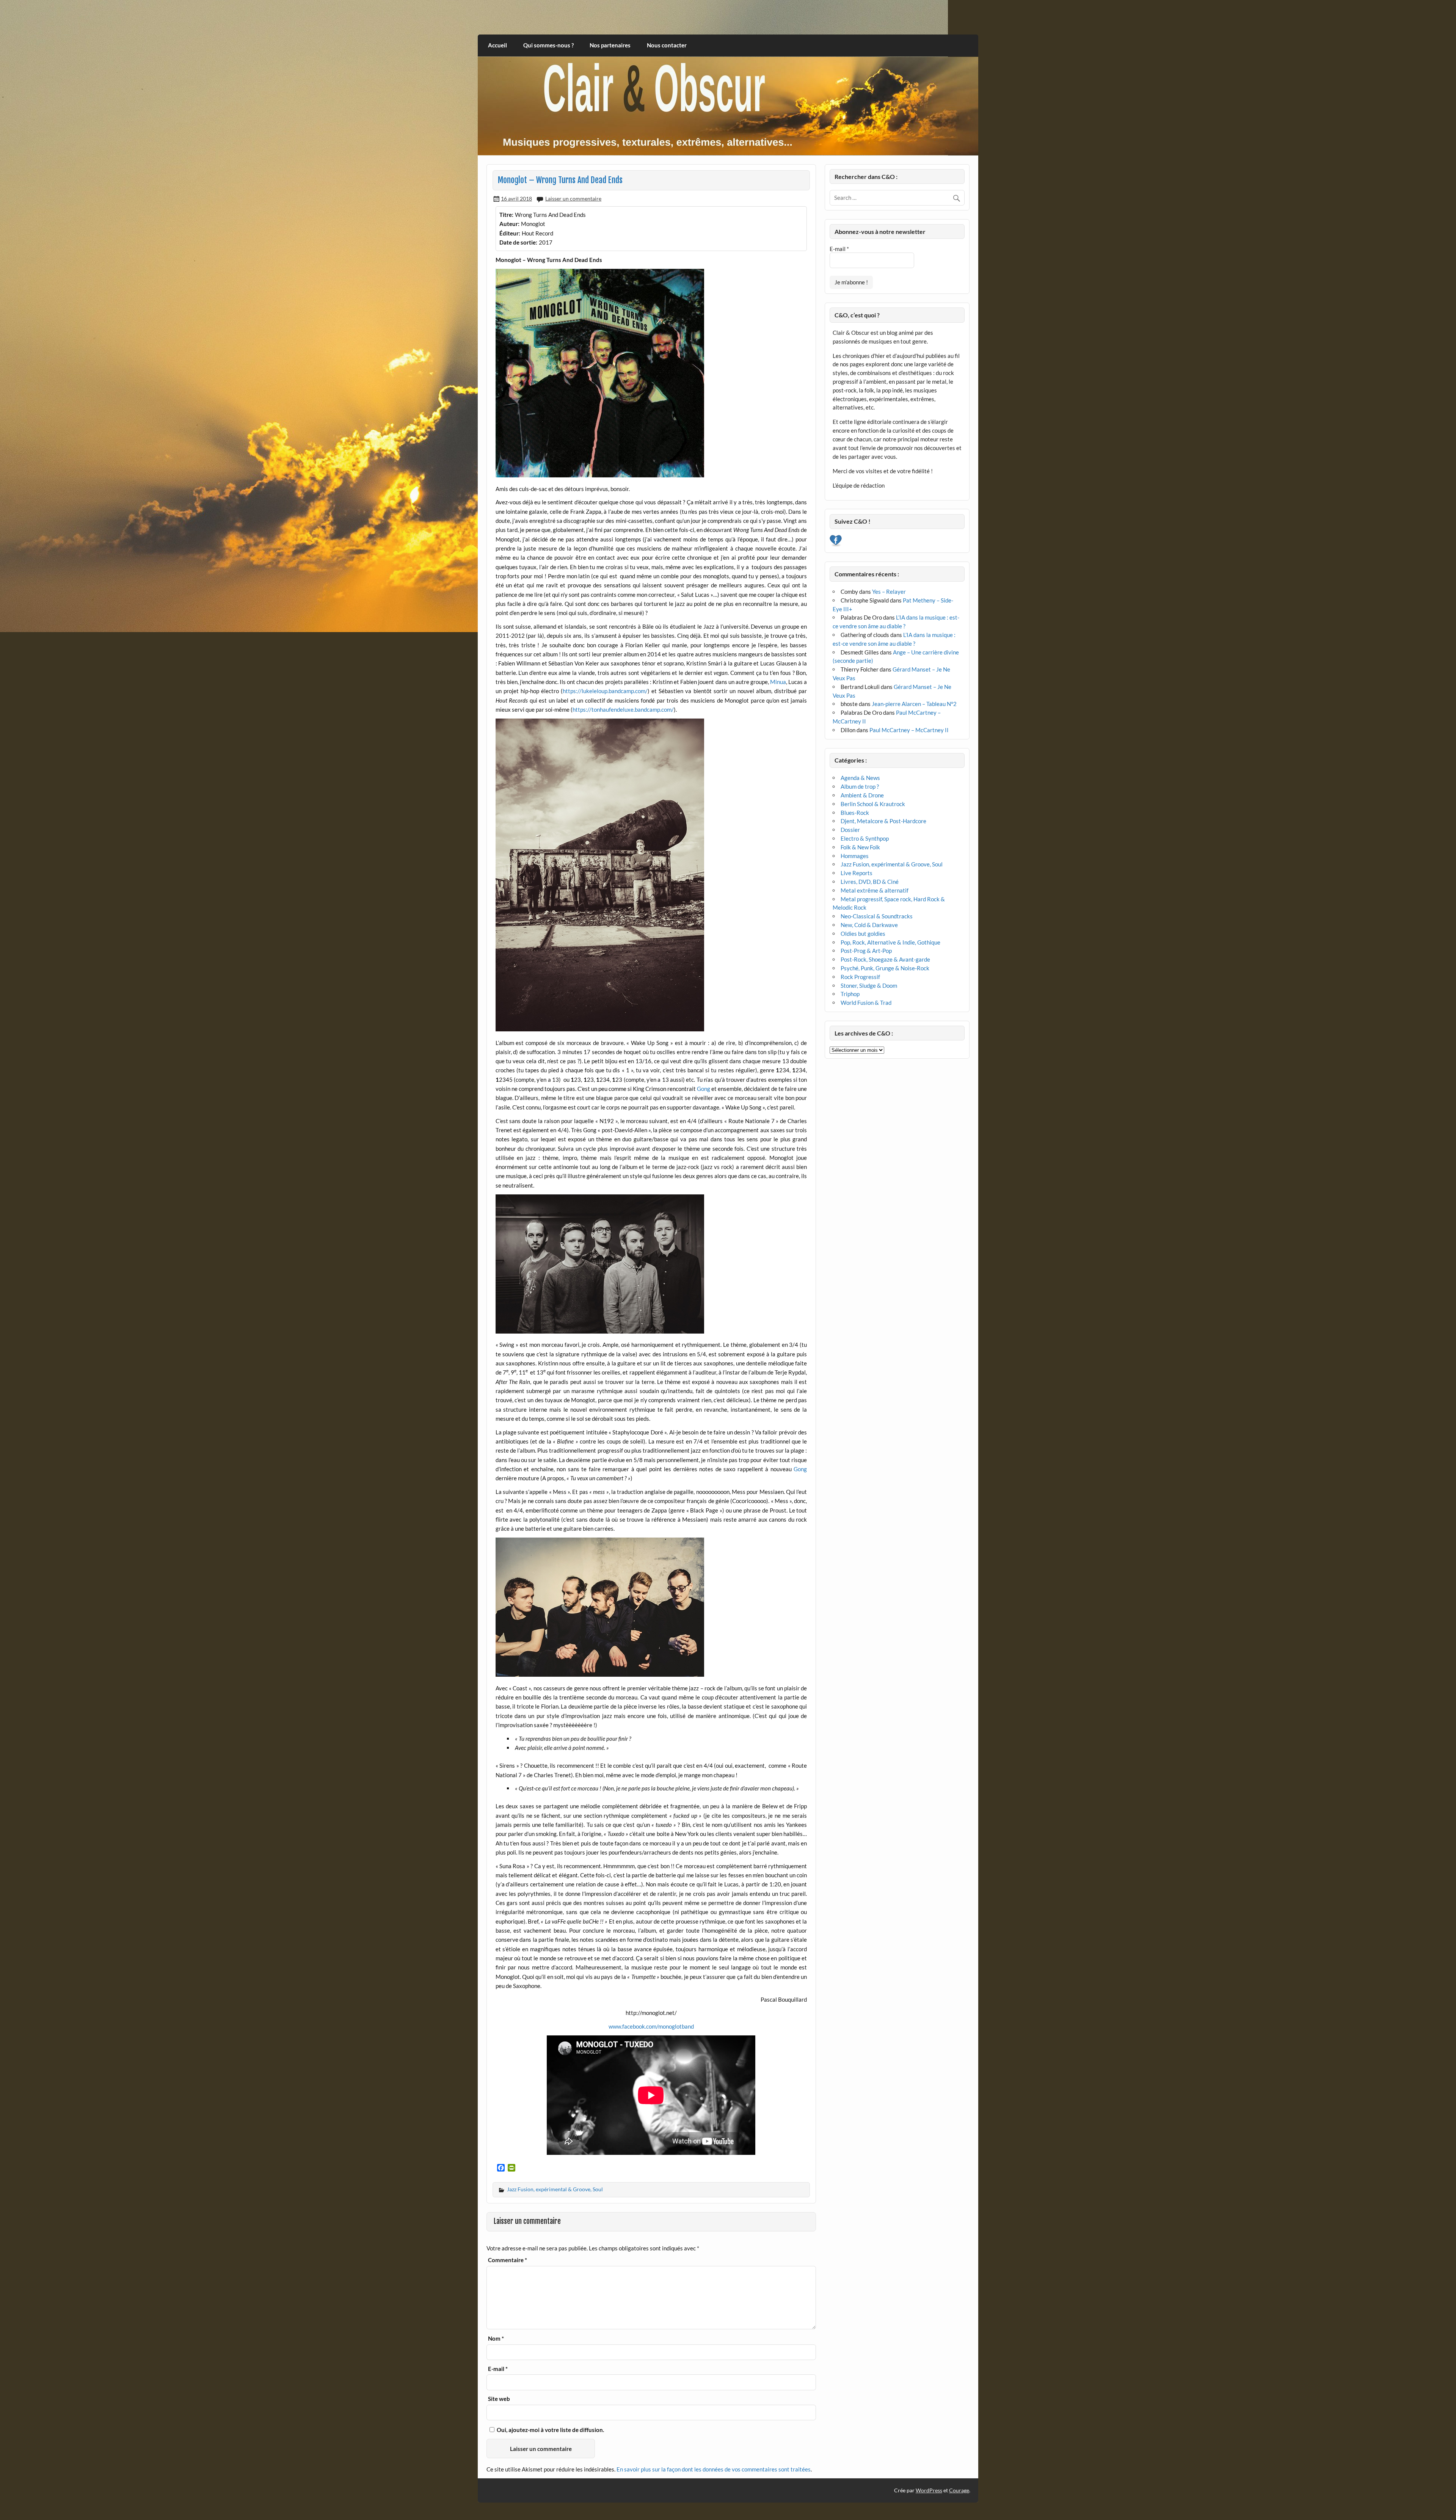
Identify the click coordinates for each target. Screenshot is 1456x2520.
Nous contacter (667, 45)
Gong (704, 1089)
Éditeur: (510, 233)
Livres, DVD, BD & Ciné (870, 882)
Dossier (850, 830)
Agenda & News (860, 778)
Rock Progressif (860, 977)
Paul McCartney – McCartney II (909, 730)
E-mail (498, 2369)
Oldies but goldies (863, 934)
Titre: (506, 215)
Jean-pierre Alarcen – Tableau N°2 (914, 704)
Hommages (855, 856)
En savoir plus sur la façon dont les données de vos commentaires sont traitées (714, 2469)
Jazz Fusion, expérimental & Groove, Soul (555, 2189)
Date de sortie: (518, 242)
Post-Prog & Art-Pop (866, 951)
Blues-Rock (855, 813)
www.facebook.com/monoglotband (651, 2026)
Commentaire (508, 2260)
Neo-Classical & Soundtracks (877, 916)
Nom (496, 2339)
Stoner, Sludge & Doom (869, 985)
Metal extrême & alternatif (875, 890)
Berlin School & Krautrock (873, 804)
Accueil (497, 45)
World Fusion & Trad (866, 1003)
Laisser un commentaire (573, 198)
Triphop (850, 994)
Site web (499, 2399)
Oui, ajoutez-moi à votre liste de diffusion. (550, 2430)
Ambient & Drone (862, 795)
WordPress (929, 2490)
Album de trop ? (860, 786)
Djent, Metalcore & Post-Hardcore (883, 821)
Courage (959, 2490)
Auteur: (509, 224)
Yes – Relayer (889, 592)
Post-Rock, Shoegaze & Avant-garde (885, 959)
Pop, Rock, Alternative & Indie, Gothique (890, 942)
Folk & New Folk (860, 847)
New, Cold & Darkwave (869, 925)
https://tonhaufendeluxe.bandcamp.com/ (623, 709)
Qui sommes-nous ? (548, 45)
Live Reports (857, 873)
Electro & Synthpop (865, 838)
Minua (778, 682)
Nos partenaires (610, 45)
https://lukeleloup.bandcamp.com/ (605, 691)
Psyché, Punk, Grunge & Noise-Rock (885, 968)
